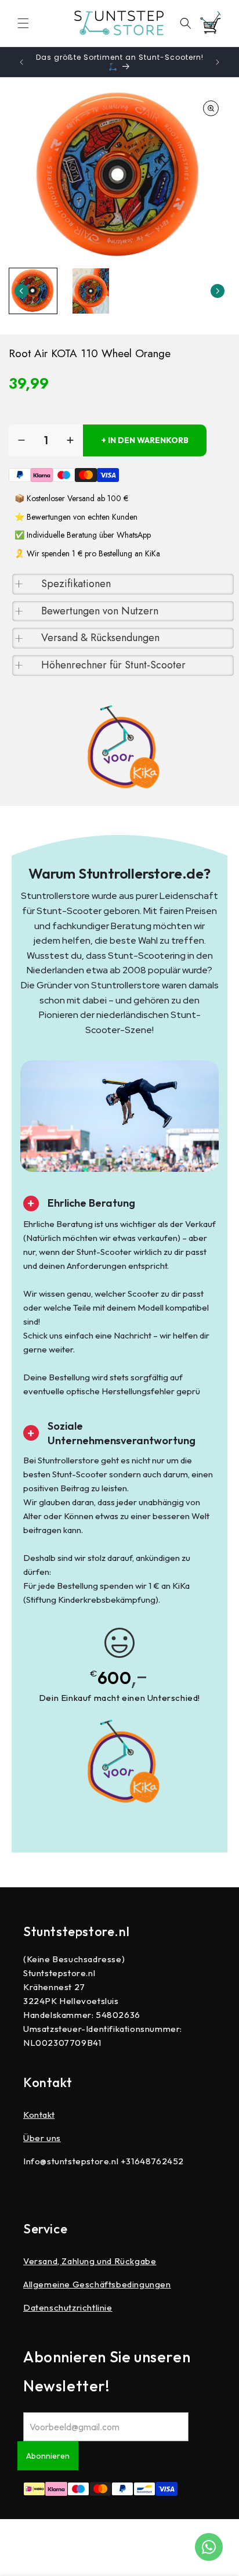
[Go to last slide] (21, 291)
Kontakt (39, 2115)
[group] (33, 291)
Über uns (42, 2138)
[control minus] (21, 440)
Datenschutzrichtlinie (68, 2307)
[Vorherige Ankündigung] (21, 62)
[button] (23, 23)
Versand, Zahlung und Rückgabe (90, 2261)
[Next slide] (218, 291)
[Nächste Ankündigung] (218, 62)
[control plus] (70, 440)
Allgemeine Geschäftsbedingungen (97, 2284)
